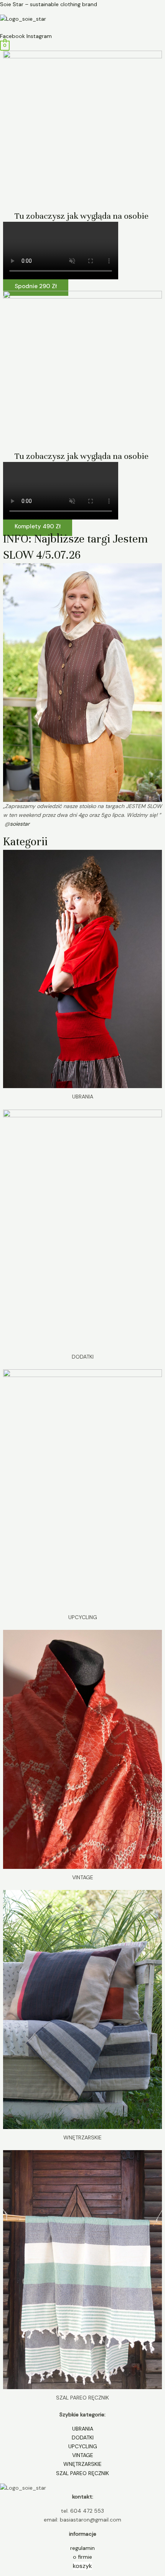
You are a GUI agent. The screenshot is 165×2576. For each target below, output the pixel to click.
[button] (82, 28)
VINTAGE (83, 2455)
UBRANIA (83, 2429)
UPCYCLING (83, 2446)
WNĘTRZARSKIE (82, 2464)
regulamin (82, 2548)
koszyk (82, 2566)
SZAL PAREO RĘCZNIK (82, 2473)
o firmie (82, 2557)
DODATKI (83, 2437)
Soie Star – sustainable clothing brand (49, 4)
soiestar (20, 824)
